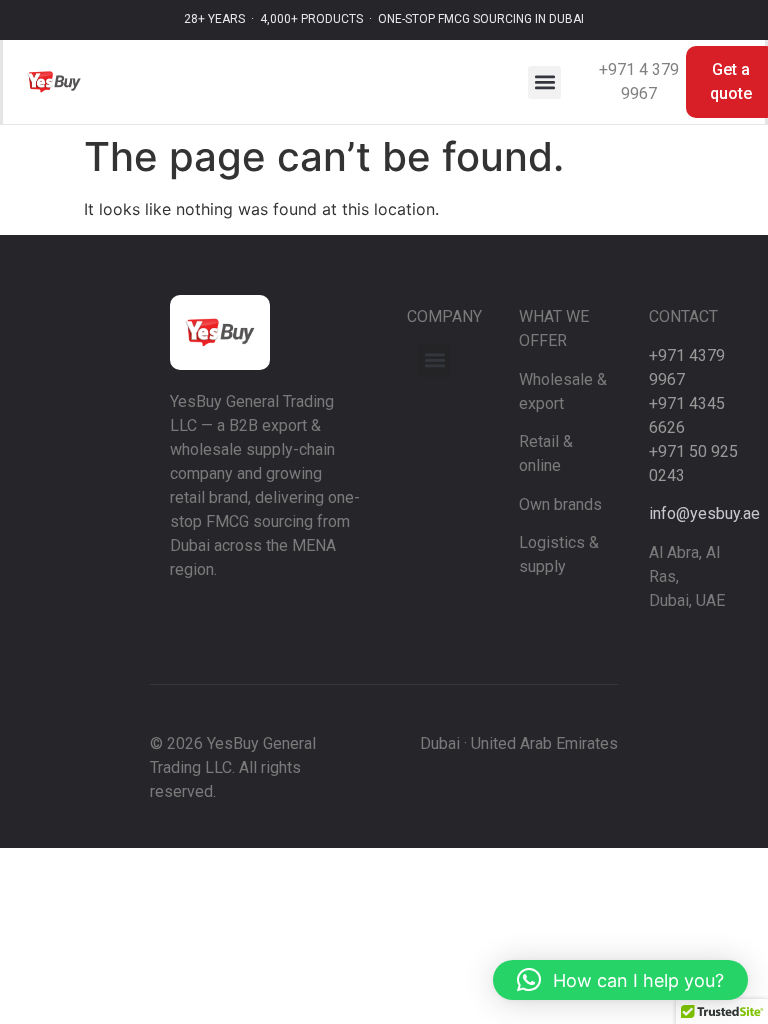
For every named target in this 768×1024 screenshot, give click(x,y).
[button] (544, 82)
